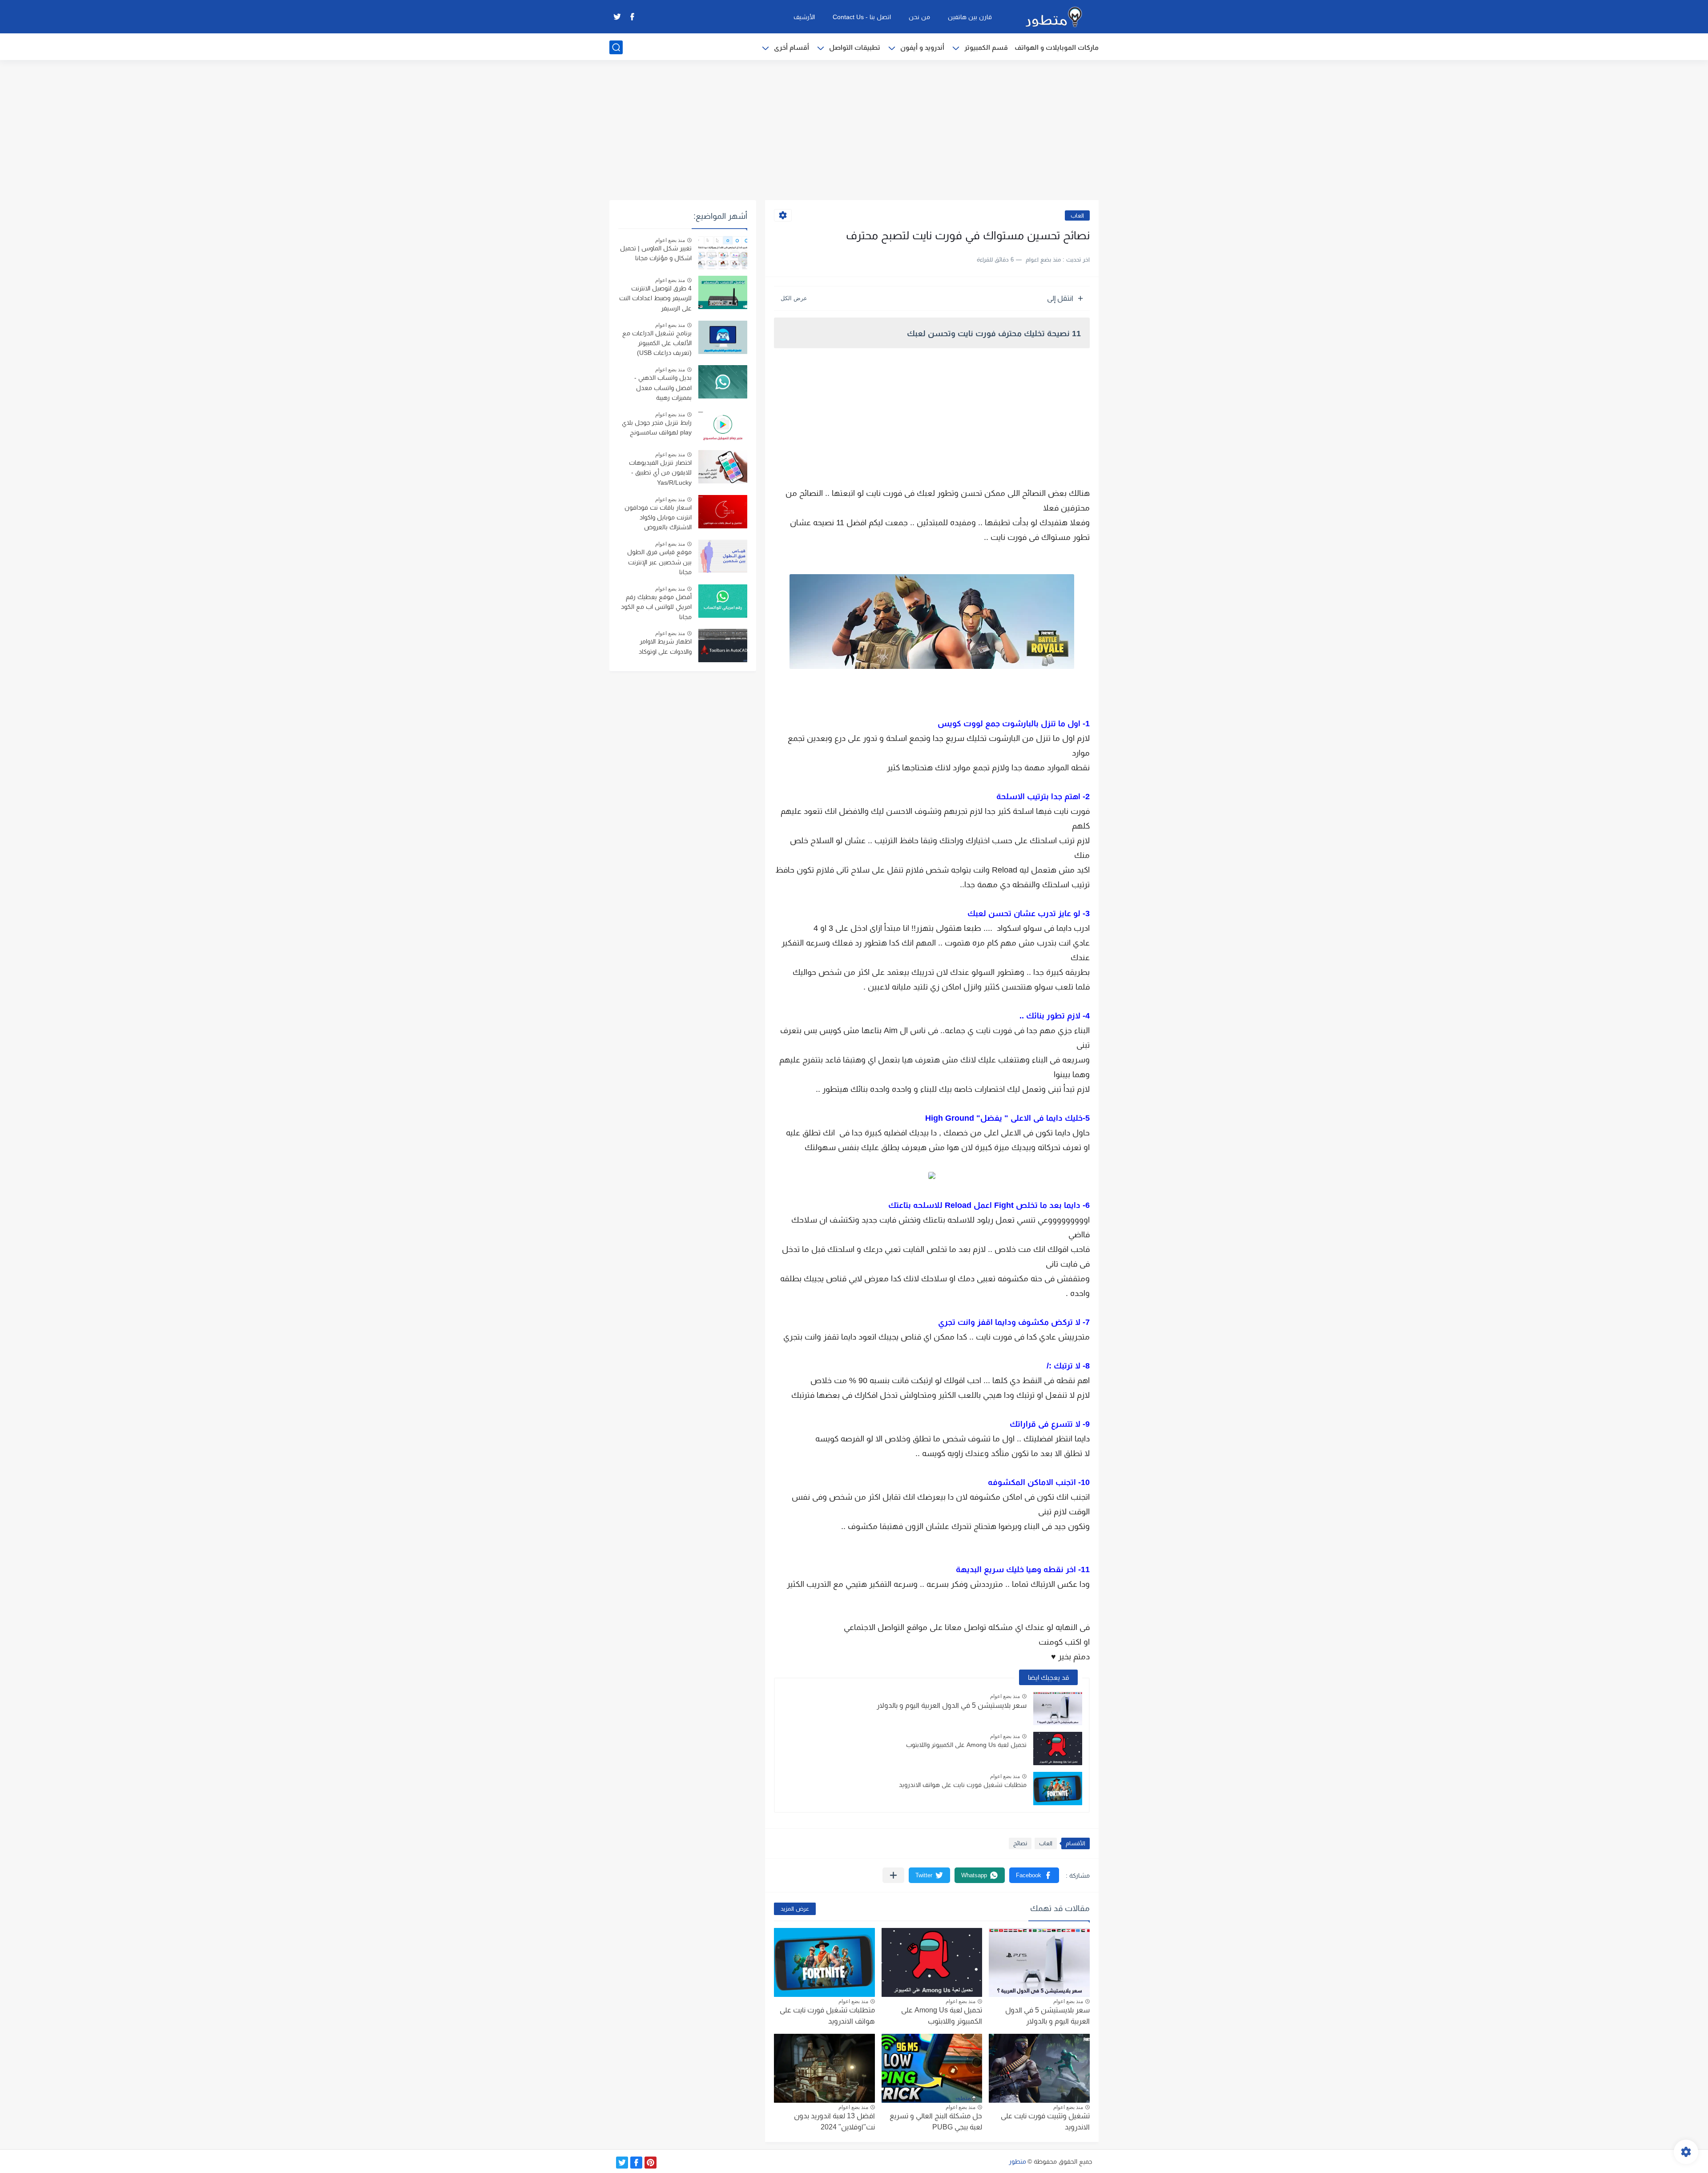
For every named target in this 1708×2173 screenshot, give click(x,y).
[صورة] (723, 252)
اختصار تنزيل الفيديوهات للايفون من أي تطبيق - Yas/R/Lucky (660, 473)
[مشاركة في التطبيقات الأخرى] (893, 1875)
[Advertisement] (854, 131)
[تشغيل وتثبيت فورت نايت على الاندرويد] (1039, 2068)
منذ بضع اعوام (1005, 1696)
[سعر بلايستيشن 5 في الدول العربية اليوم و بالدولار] (1058, 1708)
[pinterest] (651, 2163)
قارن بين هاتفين (970, 17)
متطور (1017, 2161)
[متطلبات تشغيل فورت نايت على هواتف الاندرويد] (1058, 1789)
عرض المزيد (795, 1909)
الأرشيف (804, 17)
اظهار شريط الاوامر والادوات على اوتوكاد (665, 646)
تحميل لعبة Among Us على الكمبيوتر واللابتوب (966, 1745)
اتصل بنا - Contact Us (862, 17)
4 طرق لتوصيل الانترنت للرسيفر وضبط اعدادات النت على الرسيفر (655, 298)
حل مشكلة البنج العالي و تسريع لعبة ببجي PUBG (936, 2122)
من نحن (919, 17)
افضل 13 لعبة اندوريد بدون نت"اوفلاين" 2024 (834, 2122)
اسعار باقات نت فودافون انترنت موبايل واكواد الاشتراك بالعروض (658, 517)
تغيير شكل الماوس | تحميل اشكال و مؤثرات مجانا (656, 253)
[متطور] (1054, 17)
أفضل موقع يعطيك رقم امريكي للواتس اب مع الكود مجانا (656, 607)
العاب (1077, 215)
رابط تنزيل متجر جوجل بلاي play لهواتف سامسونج (657, 427)
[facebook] (632, 17)
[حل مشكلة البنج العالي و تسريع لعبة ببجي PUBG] (932, 2068)
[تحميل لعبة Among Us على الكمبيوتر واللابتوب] (1058, 1748)
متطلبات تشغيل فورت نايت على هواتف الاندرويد (963, 1785)
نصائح (1020, 1843)
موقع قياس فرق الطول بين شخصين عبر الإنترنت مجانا (659, 562)
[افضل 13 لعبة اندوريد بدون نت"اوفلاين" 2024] (824, 2068)
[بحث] (616, 47)
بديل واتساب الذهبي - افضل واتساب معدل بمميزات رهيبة (663, 388)
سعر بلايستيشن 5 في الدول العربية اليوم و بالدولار (952, 1705)
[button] (1034, 1875)
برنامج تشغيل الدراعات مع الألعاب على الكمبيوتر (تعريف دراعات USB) (657, 343)
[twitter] (617, 17)
